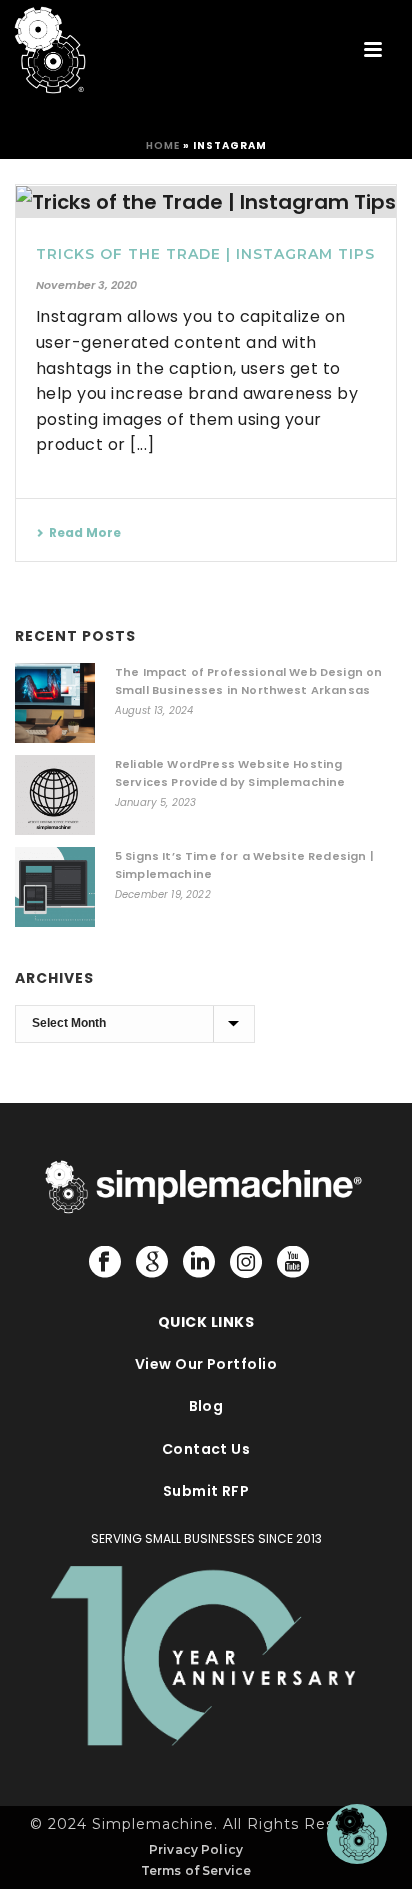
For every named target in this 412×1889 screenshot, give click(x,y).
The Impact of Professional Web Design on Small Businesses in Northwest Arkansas (248, 681)
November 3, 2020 (86, 285)
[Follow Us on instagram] (246, 1263)
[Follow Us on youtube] (293, 1263)
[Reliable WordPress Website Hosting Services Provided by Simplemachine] (55, 795)
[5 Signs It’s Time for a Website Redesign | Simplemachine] (55, 887)
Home (163, 145)
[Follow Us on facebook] (105, 1263)
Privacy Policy (196, 1849)
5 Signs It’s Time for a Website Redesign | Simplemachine (244, 865)
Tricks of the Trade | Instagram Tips (205, 254)
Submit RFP (206, 1491)
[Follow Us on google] (152, 1263)
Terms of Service (196, 1870)
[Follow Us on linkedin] (199, 1263)
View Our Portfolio (206, 1364)
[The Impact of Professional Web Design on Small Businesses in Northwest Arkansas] (55, 703)
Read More (85, 532)
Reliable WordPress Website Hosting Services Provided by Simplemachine (230, 773)
